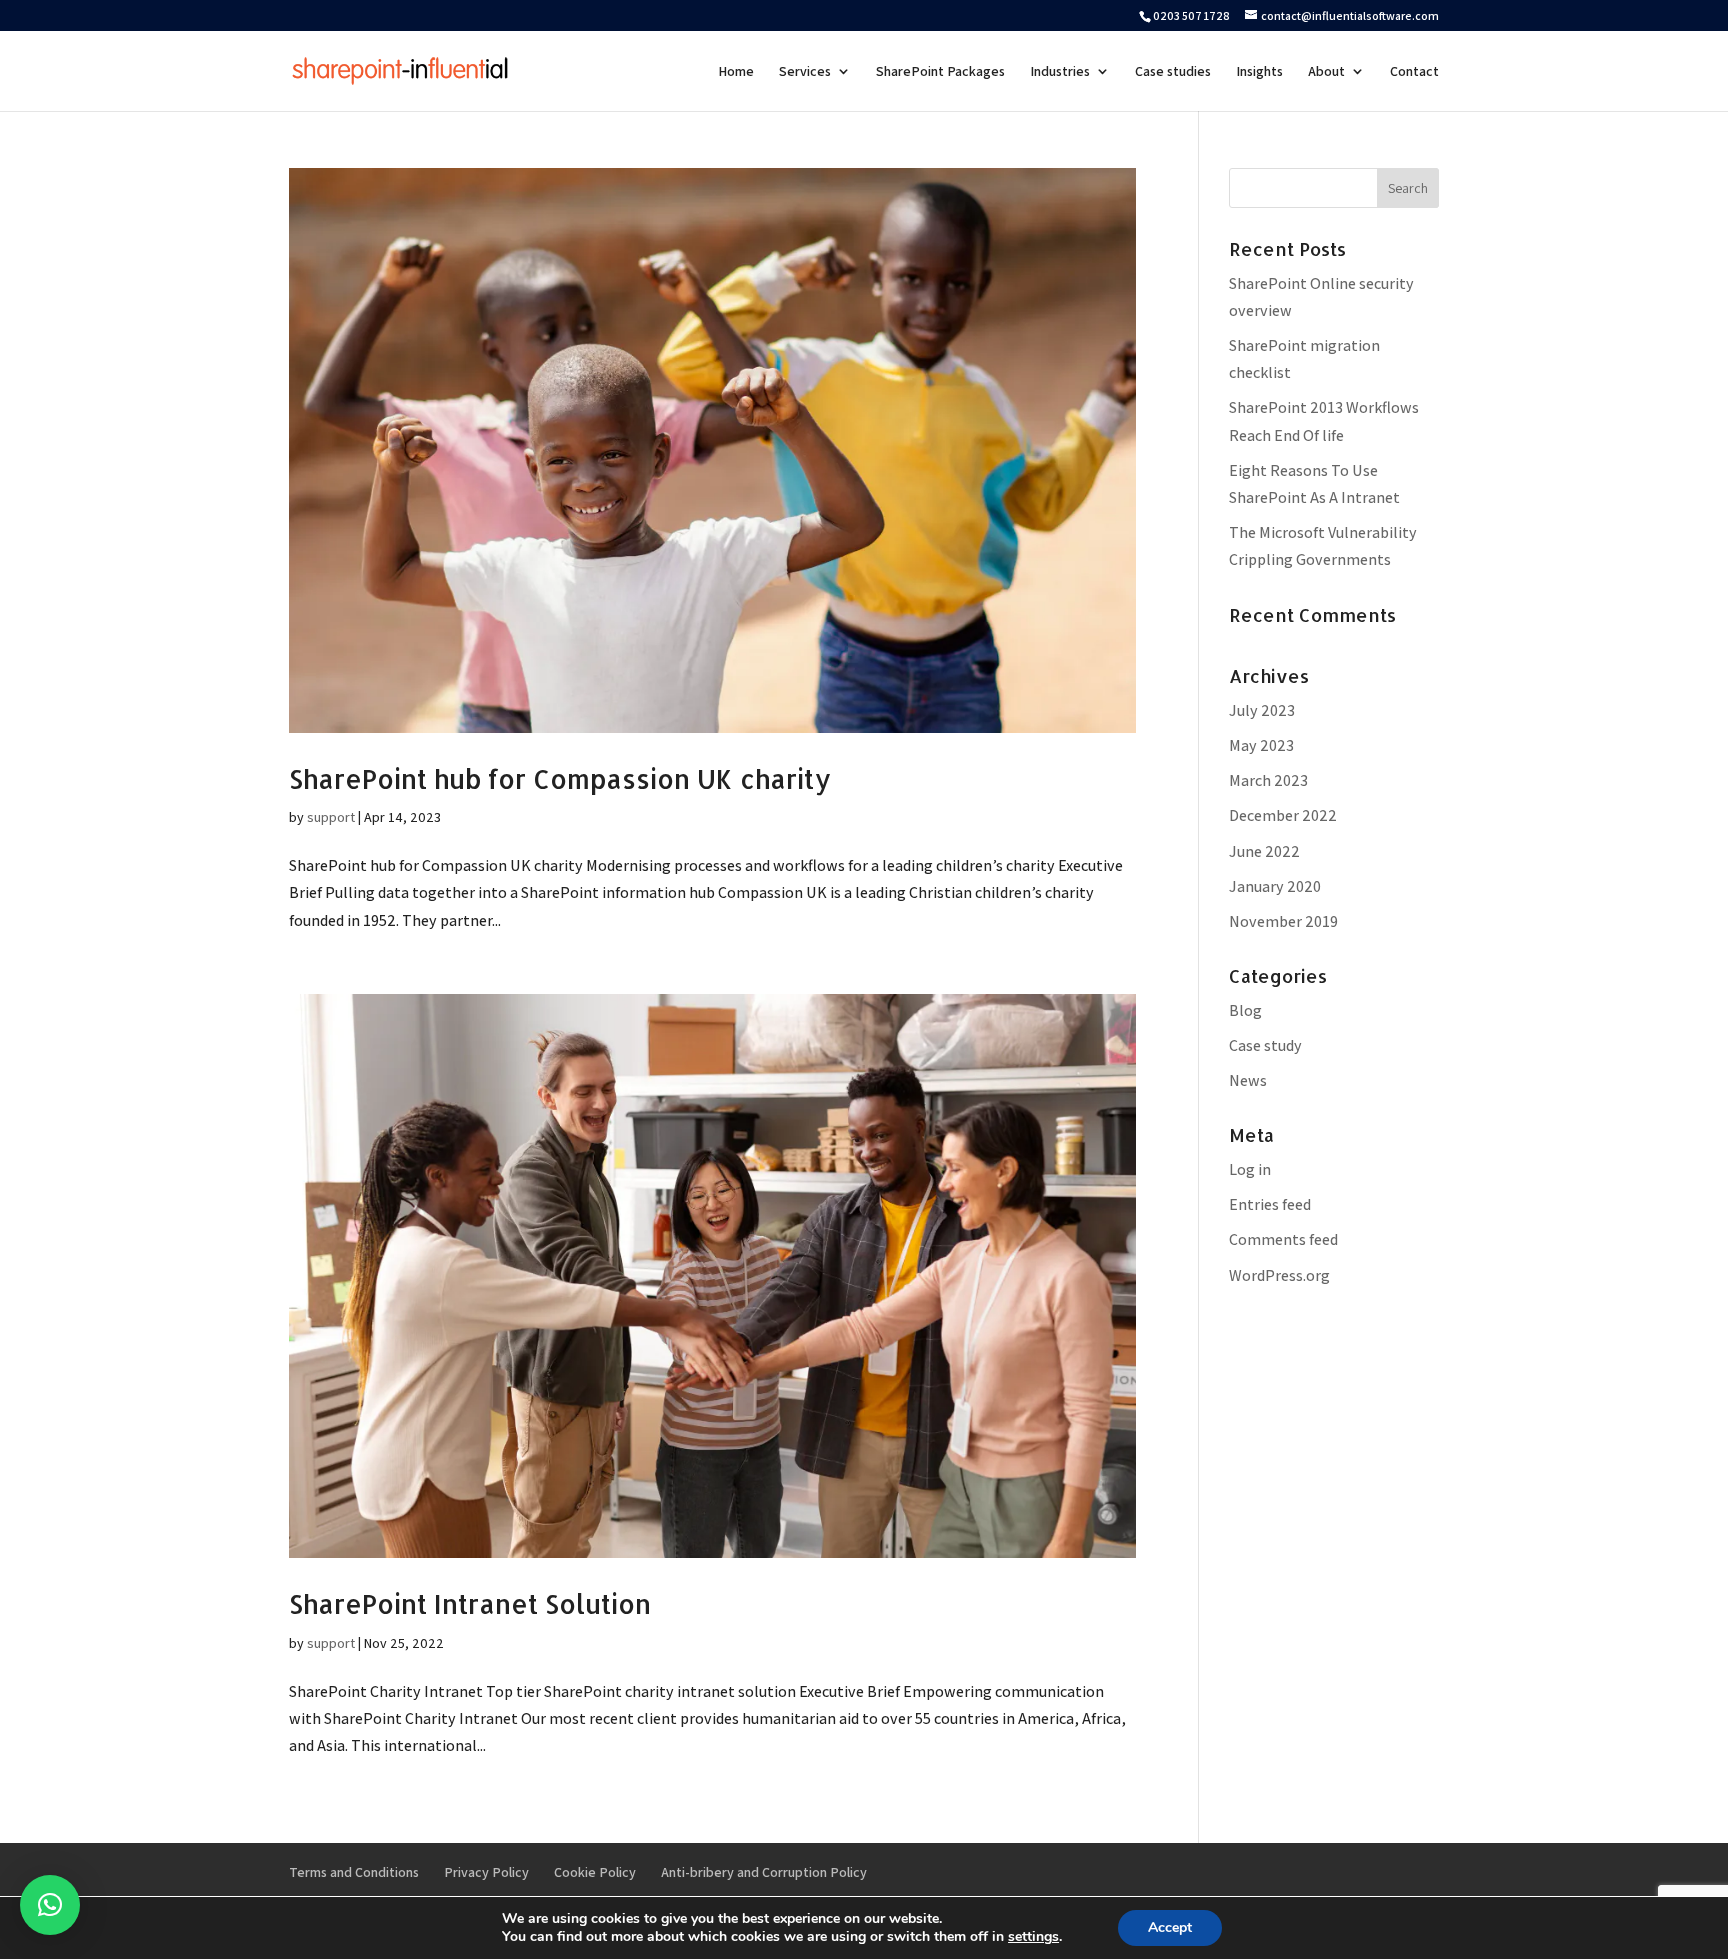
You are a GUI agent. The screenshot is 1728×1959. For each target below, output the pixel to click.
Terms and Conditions (354, 1872)
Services (805, 72)
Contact (1414, 72)
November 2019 (1283, 921)
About (1326, 72)
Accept (1170, 1927)
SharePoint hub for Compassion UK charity (560, 778)
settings (1033, 1937)
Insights (1259, 72)
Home (736, 72)
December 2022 (1283, 815)
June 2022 (1264, 851)
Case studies (1173, 72)
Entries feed (1270, 1204)
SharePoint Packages (940, 72)
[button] (50, 1905)
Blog (1245, 1010)
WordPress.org (1279, 1275)
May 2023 (1261, 745)
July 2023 (1262, 710)
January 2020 (1275, 886)
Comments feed (1283, 1239)
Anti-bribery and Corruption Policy (764, 1872)
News (1248, 1080)
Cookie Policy (595, 1872)
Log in (1250, 1169)
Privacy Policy (486, 1872)
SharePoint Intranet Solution (470, 1603)
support (331, 817)
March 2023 (1268, 780)
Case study (1265, 1045)
